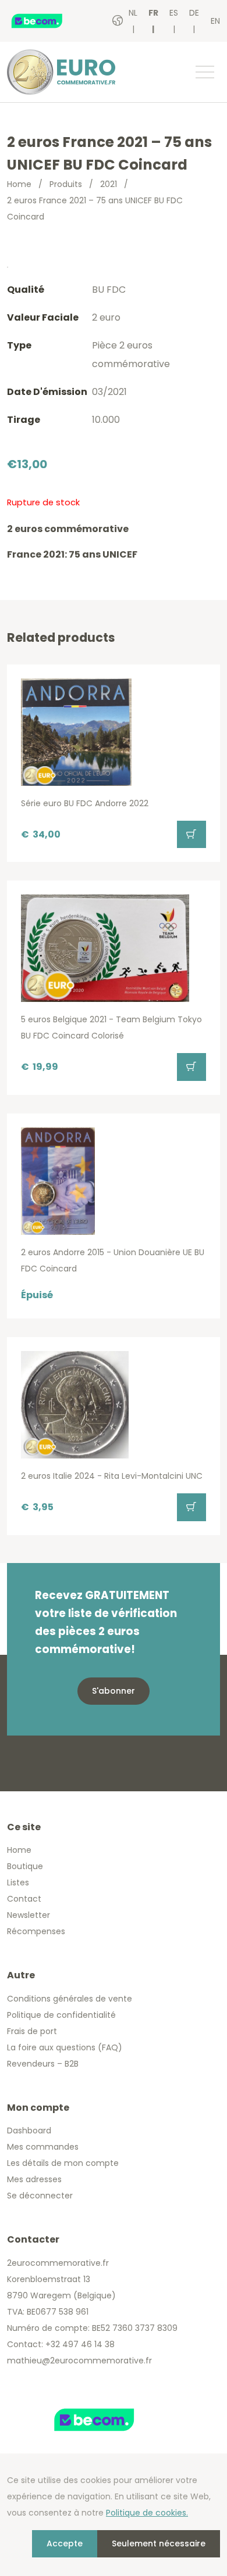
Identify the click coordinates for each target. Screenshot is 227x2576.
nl (133, 13)
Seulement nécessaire (159, 2543)
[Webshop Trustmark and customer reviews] (49, 21)
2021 (109, 184)
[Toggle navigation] (204, 72)
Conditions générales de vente (70, 1999)
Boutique (25, 1866)
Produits (66, 184)
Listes (18, 1882)
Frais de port (32, 2031)
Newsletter (29, 1915)
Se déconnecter (40, 2196)
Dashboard (29, 2131)
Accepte (65, 2543)
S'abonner (114, 1691)
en (215, 21)
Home (19, 184)
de (194, 13)
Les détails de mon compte (63, 2163)
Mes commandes (43, 2147)
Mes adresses (34, 2179)
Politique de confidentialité (61, 2015)
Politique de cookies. (147, 2513)
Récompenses (36, 1931)
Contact (24, 1899)
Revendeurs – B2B (43, 2064)
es (174, 13)
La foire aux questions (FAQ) (65, 2047)
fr (153, 13)
